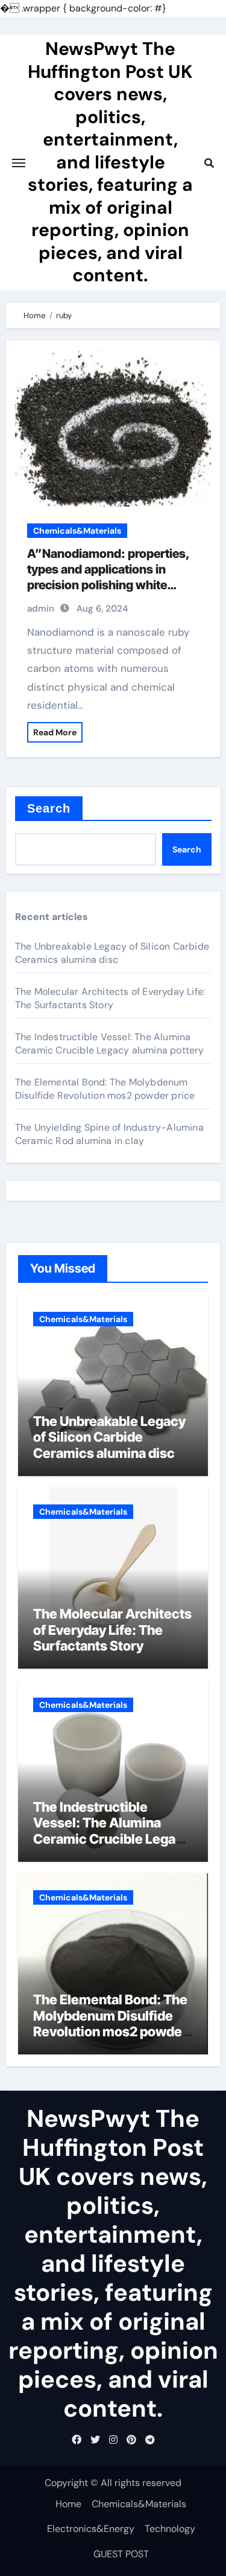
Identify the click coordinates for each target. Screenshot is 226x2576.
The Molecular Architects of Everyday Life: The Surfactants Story (110, 998)
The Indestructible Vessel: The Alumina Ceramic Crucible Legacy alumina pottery (110, 1044)
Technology (170, 2529)
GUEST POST (121, 2554)
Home (68, 2504)
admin (41, 609)
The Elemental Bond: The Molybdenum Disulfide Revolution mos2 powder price (105, 1089)
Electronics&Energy (91, 2529)
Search (49, 808)
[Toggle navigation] (19, 163)
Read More (55, 732)
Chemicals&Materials (77, 531)
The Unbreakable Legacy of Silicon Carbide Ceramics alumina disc (112, 953)
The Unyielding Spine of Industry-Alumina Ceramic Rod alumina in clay (109, 1134)
